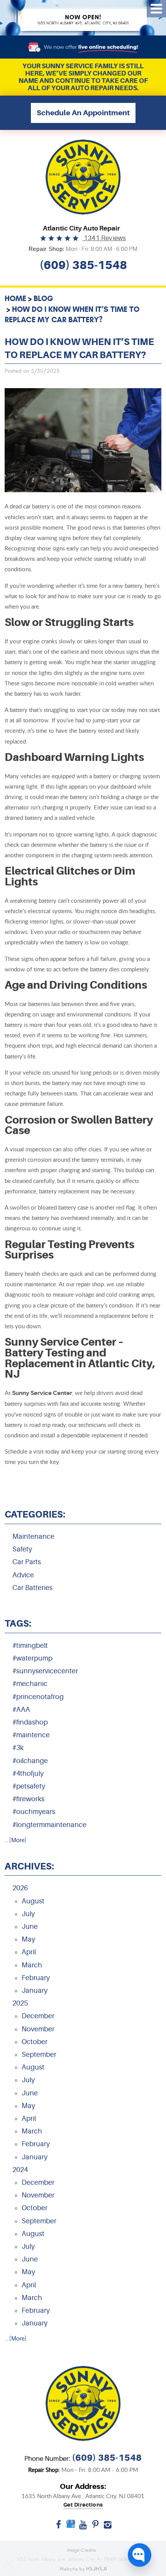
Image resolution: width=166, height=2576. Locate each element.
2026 (20, 1888)
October (35, 2042)
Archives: (29, 1866)
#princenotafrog (38, 1697)
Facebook (58, 2527)
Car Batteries (32, 1588)
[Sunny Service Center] (83, 177)
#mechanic (30, 1684)
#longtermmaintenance (49, 1825)
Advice (23, 1575)
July (28, 1914)
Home (15, 298)
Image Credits (81, 2550)
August (33, 1901)
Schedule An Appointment (83, 113)
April (29, 1952)
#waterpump (32, 1658)
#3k (18, 1748)
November (38, 2029)
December (38, 2016)
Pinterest (95, 2527)
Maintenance (33, 1536)
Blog (43, 298)
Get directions (83, 2505)
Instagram (108, 2527)
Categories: (35, 1514)
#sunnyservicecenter (45, 1671)
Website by (83, 2569)
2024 (20, 2170)
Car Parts (27, 1562)
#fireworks (28, 1799)
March (32, 1965)
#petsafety (29, 1786)
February (36, 1978)
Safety (22, 1549)
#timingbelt (30, 1646)
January (35, 1990)
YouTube (83, 2527)
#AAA (21, 1709)
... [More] (15, 1840)
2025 (20, 2003)
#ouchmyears (34, 1812)
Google (71, 2527)
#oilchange (30, 1761)
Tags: (18, 1624)
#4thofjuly (28, 1773)
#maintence (31, 1735)
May (28, 1939)
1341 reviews (104, 238)
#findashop (30, 1722)
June (30, 1927)
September (39, 2054)
